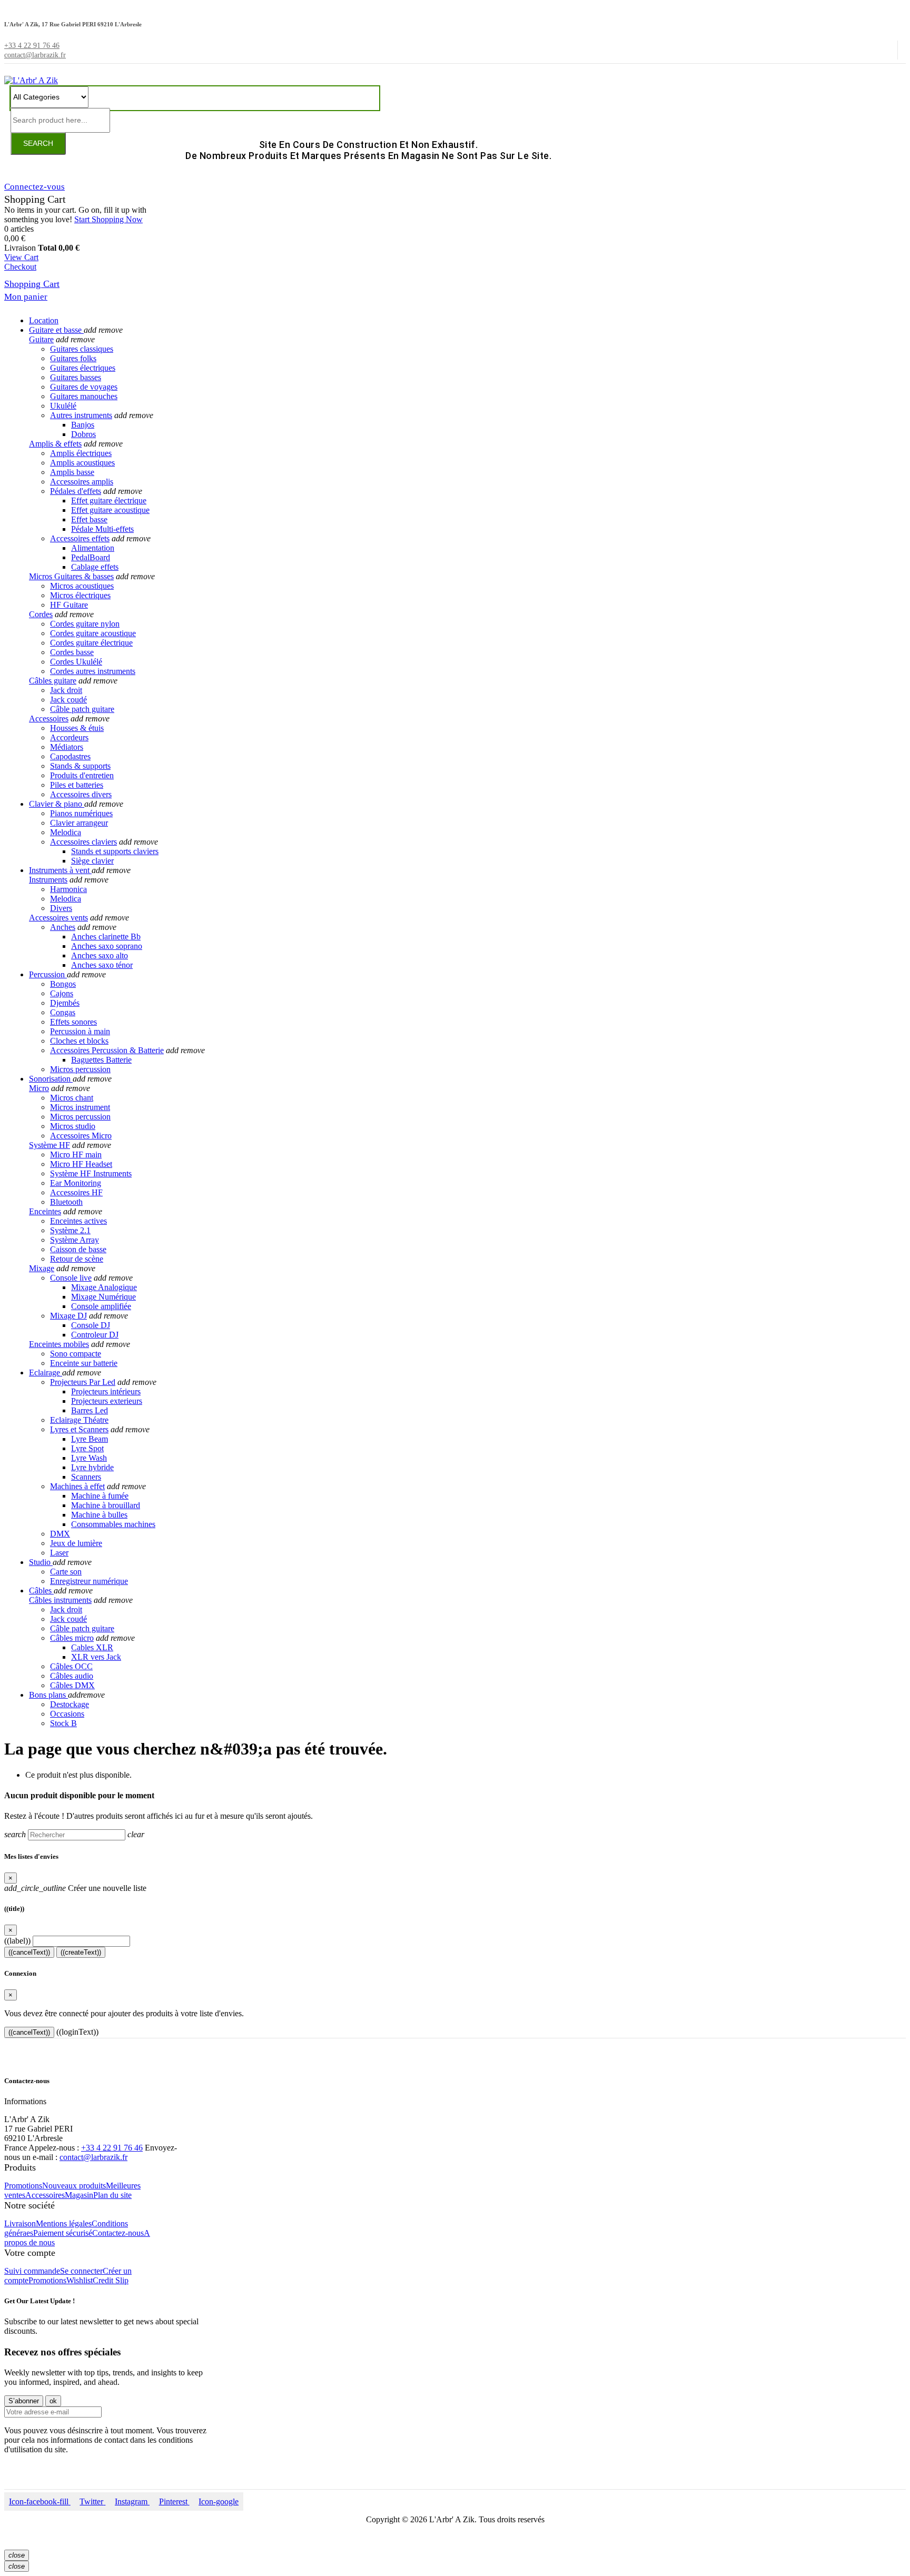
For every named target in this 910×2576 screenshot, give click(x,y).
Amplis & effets (55, 444)
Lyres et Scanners (79, 1429)
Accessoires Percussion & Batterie (107, 1050)
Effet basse (89, 519)
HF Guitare (69, 605)
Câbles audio (72, 1676)
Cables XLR (92, 1647)
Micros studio (73, 1126)
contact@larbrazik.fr (93, 2157)
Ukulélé (63, 406)
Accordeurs (69, 737)
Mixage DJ (68, 1316)
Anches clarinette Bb (106, 937)
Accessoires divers (81, 794)
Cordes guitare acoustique (93, 633)
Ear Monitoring (76, 1183)
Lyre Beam (90, 1439)
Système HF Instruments (91, 1173)
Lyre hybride (92, 1467)
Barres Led (90, 1410)
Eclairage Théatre (79, 1420)
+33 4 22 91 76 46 (112, 2148)
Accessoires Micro (81, 1136)
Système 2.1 (70, 1230)
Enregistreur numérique (89, 1581)
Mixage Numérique (103, 1297)
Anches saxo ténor (102, 965)
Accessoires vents (58, 918)
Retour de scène (77, 1259)
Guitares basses (76, 377)
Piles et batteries (77, 785)
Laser (59, 1553)
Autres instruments (81, 415)
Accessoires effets (80, 538)
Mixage (42, 1268)
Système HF (50, 1145)
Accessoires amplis (82, 482)
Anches (63, 927)
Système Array (75, 1240)
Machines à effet (77, 1486)
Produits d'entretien (82, 775)
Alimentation (93, 548)
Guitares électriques (83, 368)
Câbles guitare (53, 681)
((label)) (17, 1941)
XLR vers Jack (96, 1657)
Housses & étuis (77, 728)
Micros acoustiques (82, 586)
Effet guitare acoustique (110, 510)
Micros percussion (80, 1069)
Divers (61, 908)
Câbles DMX (72, 1685)
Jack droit (66, 690)
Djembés (65, 1003)
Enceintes (45, 1211)
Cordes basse (72, 652)
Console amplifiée (101, 1306)
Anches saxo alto (100, 955)
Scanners (86, 1477)
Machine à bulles (99, 1515)
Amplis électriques (81, 453)
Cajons (62, 993)
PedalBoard (91, 557)
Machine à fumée (100, 1496)
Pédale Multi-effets (102, 529)
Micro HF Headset (81, 1164)
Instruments (48, 880)
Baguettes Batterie (101, 1060)
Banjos (83, 425)
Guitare (41, 339)
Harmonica (68, 889)
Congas (63, 1012)
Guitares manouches (84, 396)
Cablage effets (95, 567)
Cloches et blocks (79, 1041)
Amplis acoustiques (82, 463)
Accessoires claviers (83, 842)
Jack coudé (68, 700)
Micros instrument (80, 1107)
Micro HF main (76, 1155)
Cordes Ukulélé (76, 662)
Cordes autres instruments (93, 671)
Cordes (41, 614)
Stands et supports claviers (115, 851)
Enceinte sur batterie (84, 1363)
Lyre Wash (89, 1458)
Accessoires (49, 719)
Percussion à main (80, 1031)
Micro (39, 1088)
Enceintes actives (78, 1221)
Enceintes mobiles (59, 1344)
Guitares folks (73, 358)
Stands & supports (80, 766)
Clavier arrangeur (79, 823)
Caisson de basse (78, 1249)
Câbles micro (72, 1638)
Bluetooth (66, 1202)
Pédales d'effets (76, 491)
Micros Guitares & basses (71, 576)
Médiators (67, 747)
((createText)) (81, 1952)
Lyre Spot (87, 1448)
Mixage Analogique (104, 1287)
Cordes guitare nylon (85, 624)
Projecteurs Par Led (83, 1382)
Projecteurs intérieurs (106, 1391)
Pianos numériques (81, 813)
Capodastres (70, 756)
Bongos (63, 984)
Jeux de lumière (76, 1543)
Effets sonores (73, 1022)
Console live (71, 1278)
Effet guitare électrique (109, 501)
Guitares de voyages (84, 387)
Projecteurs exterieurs (107, 1401)
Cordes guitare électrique (91, 643)
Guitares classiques (82, 349)
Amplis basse (72, 472)
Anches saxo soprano (107, 946)
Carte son (66, 1572)
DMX (60, 1534)
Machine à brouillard (106, 1505)
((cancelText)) (29, 1952)
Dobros (83, 434)
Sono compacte (76, 1354)
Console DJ (91, 1325)
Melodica (66, 832)
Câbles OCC (71, 1666)
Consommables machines (113, 1524)
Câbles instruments (60, 1600)
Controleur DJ (95, 1335)
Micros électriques (80, 595)
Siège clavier (92, 861)
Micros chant (72, 1098)
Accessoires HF (76, 1192)
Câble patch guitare (82, 709)
